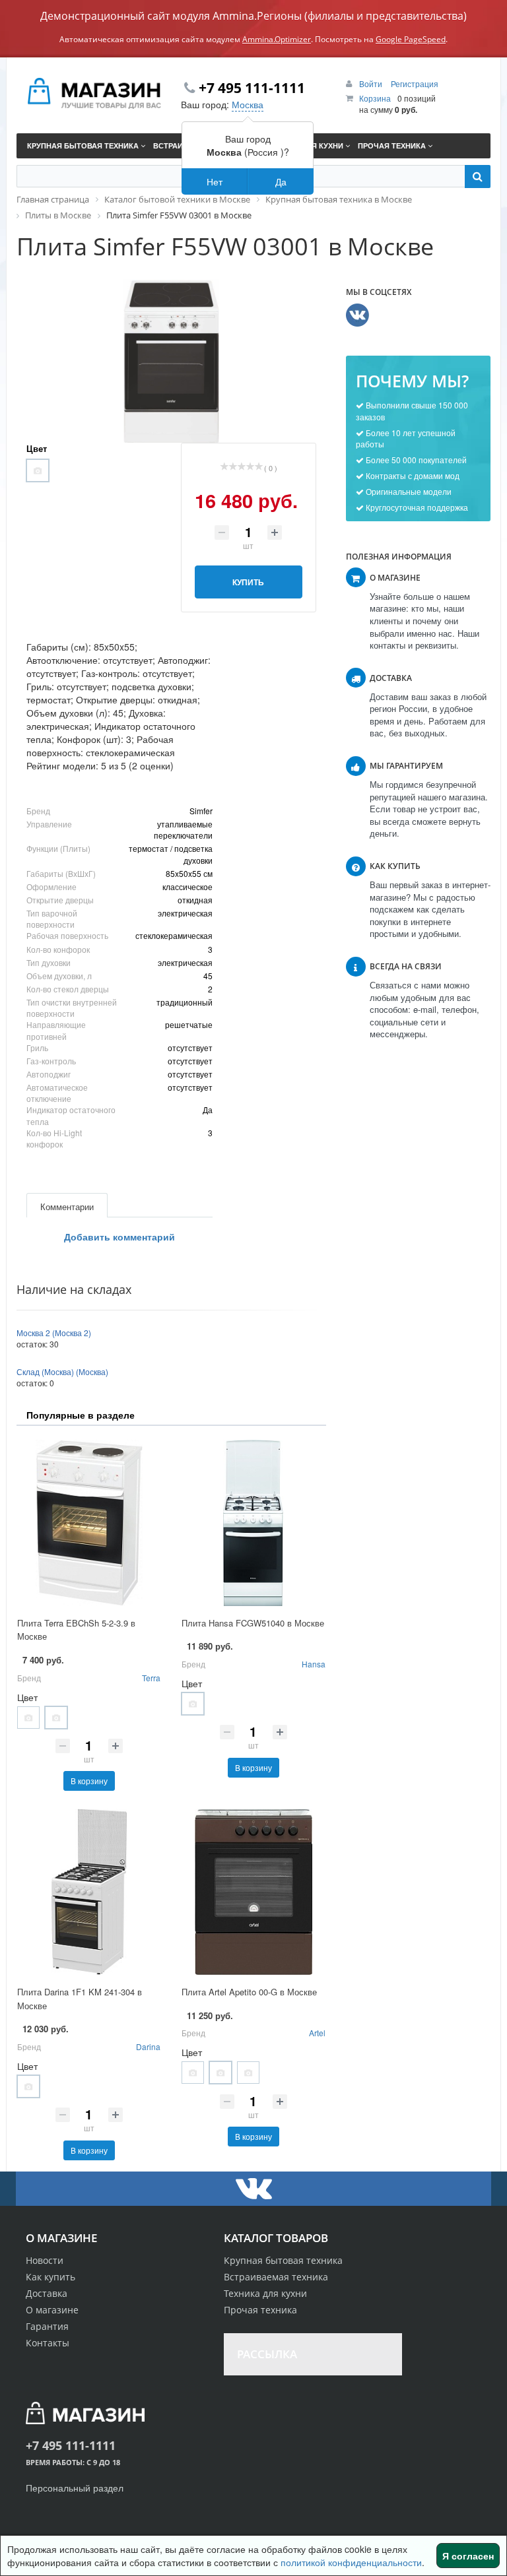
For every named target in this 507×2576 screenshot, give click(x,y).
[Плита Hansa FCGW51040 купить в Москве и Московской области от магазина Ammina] (253, 1523)
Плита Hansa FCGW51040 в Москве (253, 1623)
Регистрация (415, 83)
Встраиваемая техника (276, 2277)
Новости (45, 2260)
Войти (372, 83)
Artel (317, 2033)
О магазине (52, 2310)
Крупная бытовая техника (283, 2260)
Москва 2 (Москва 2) (54, 1333)
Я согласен (468, 2556)
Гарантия (47, 2326)
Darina (148, 2046)
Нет (215, 181)
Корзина (375, 98)
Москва (248, 104)
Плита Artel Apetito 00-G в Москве (249, 1992)
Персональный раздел (75, 2488)
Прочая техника (260, 2310)
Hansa (314, 1664)
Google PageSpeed (411, 39)
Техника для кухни (265, 2293)
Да (281, 181)
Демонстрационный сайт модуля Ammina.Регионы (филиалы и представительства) (253, 16)
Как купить (51, 2277)
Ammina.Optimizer (277, 39)
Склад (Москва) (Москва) (62, 1371)
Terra (151, 1678)
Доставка (47, 2293)
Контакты (48, 2343)
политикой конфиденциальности (351, 2562)
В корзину (89, 1781)
